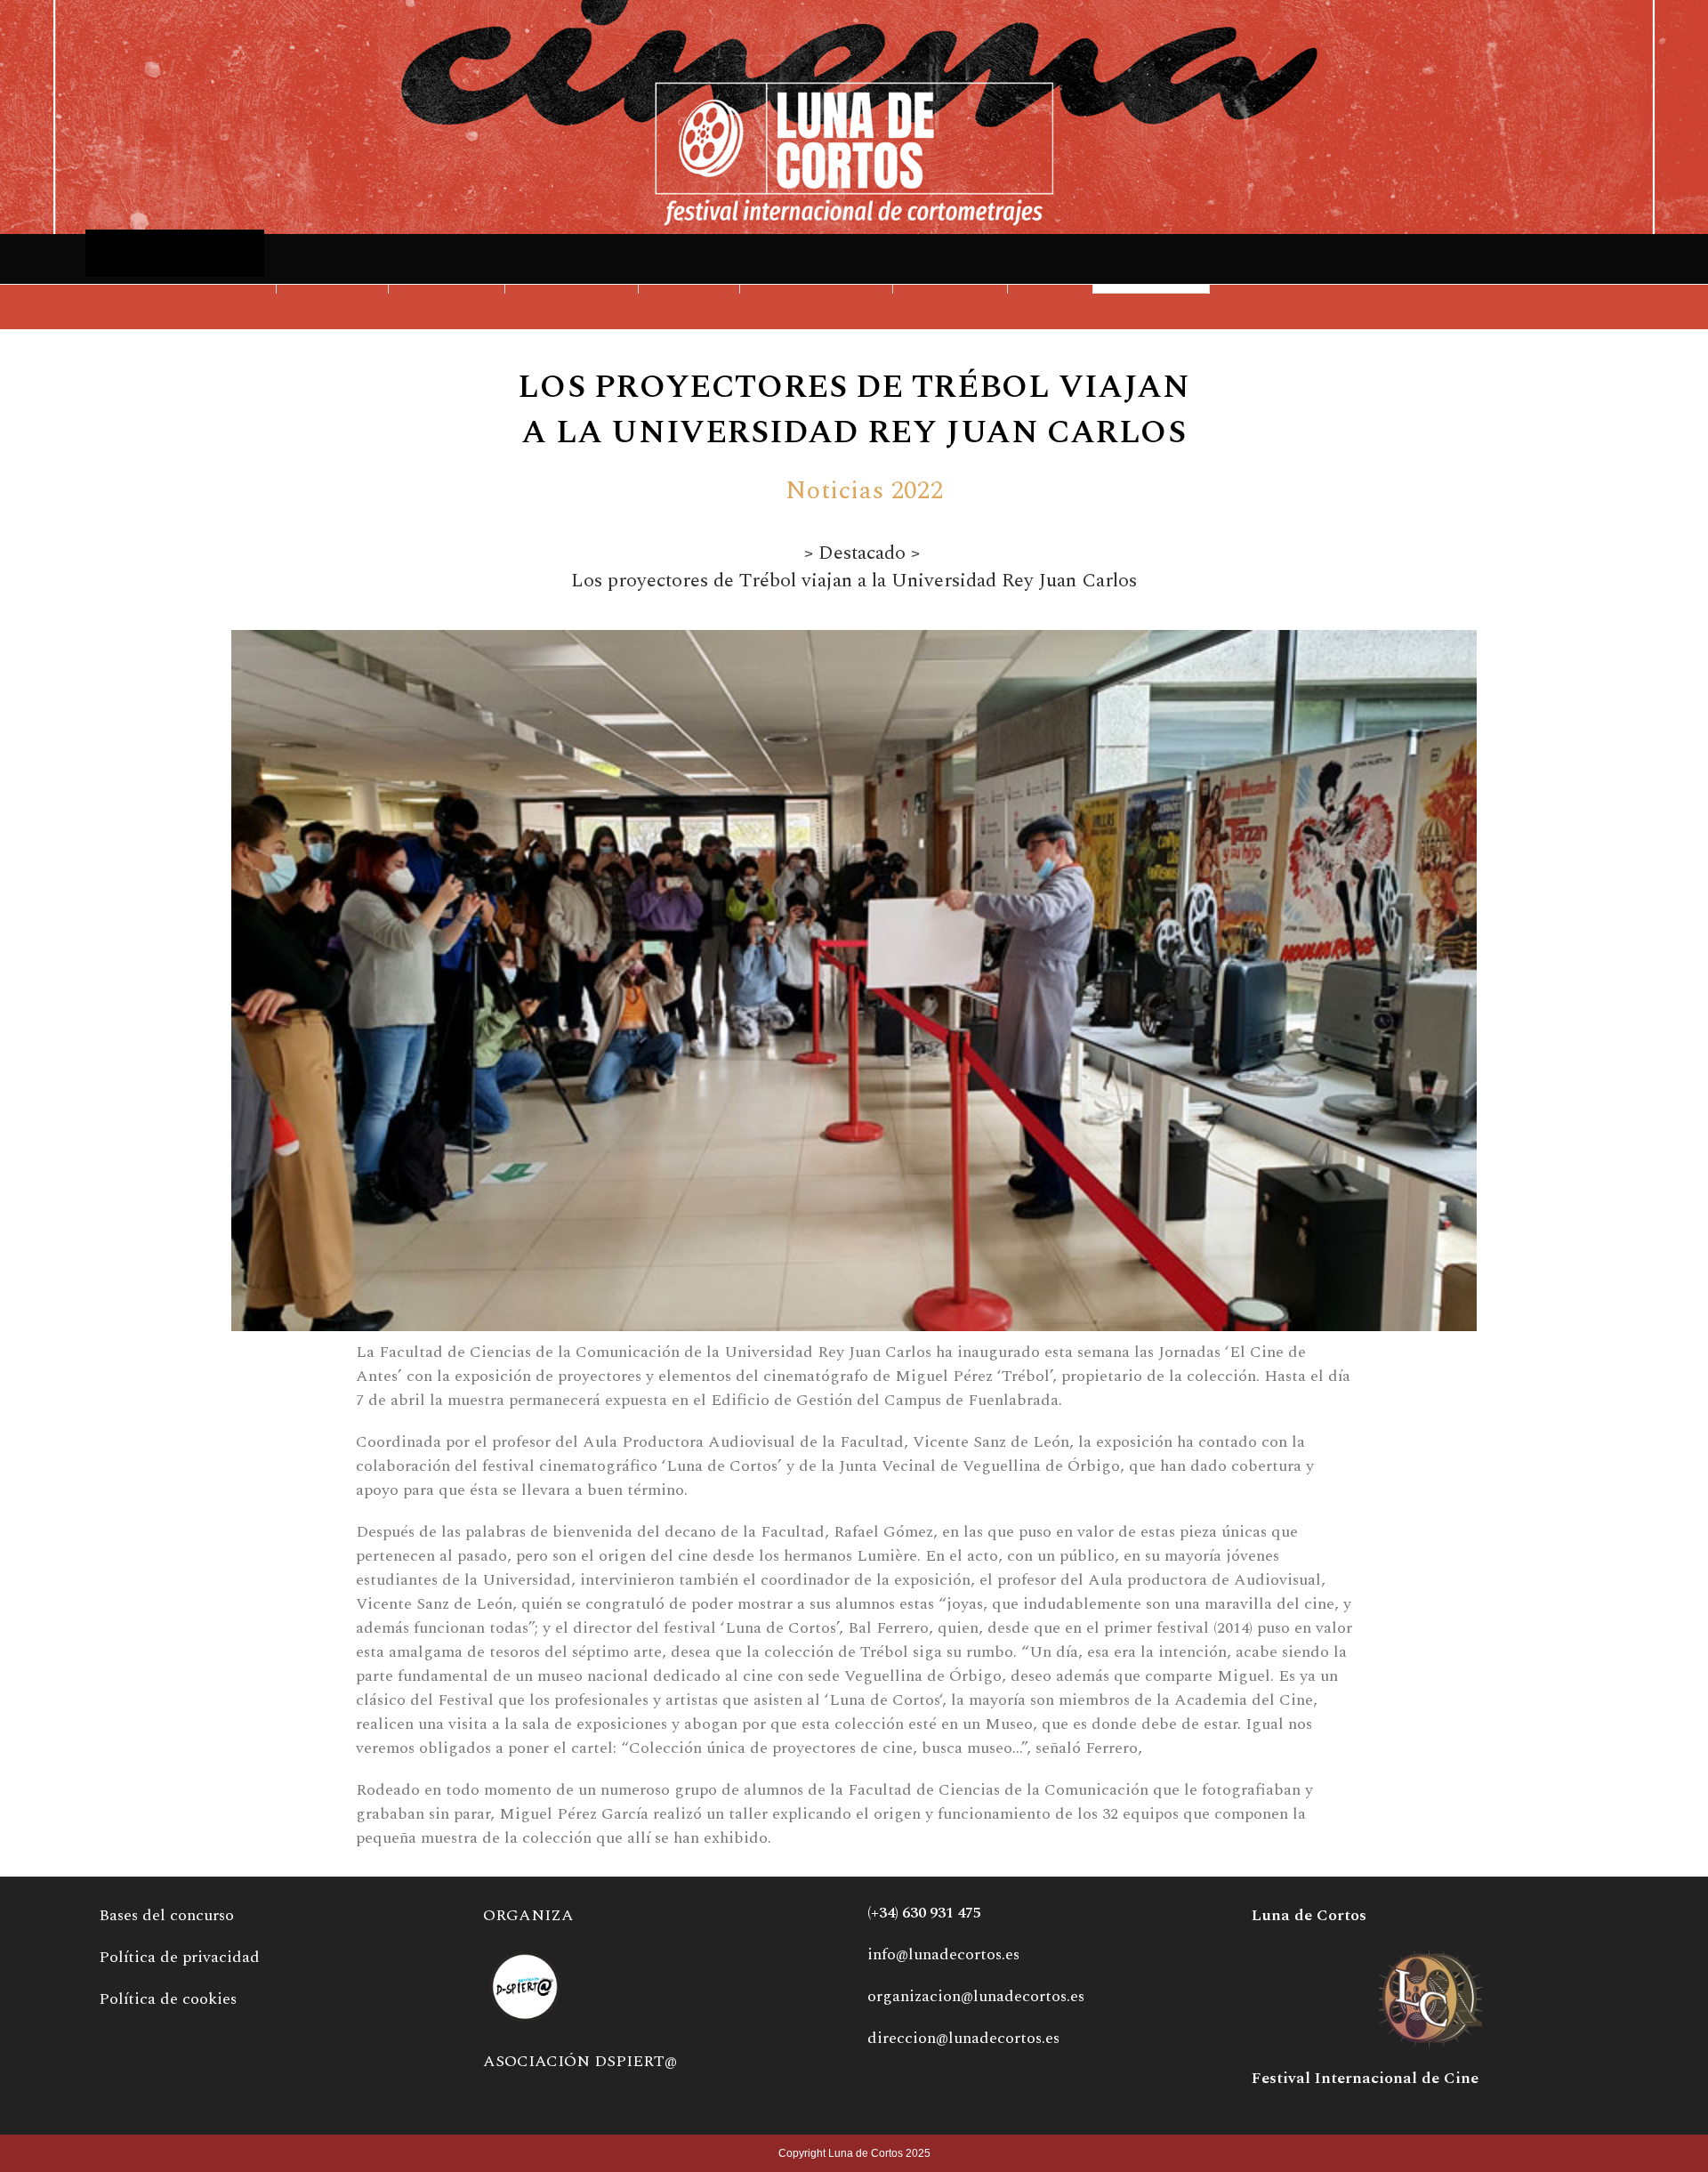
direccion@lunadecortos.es (963, 2038)
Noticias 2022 (864, 491)
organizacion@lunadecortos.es (976, 1996)
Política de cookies (168, 1999)
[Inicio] (791, 554)
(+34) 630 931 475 (924, 1913)
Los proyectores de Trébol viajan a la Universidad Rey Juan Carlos (854, 581)
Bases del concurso (166, 1915)
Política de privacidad (179, 1957)
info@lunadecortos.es (943, 1954)
